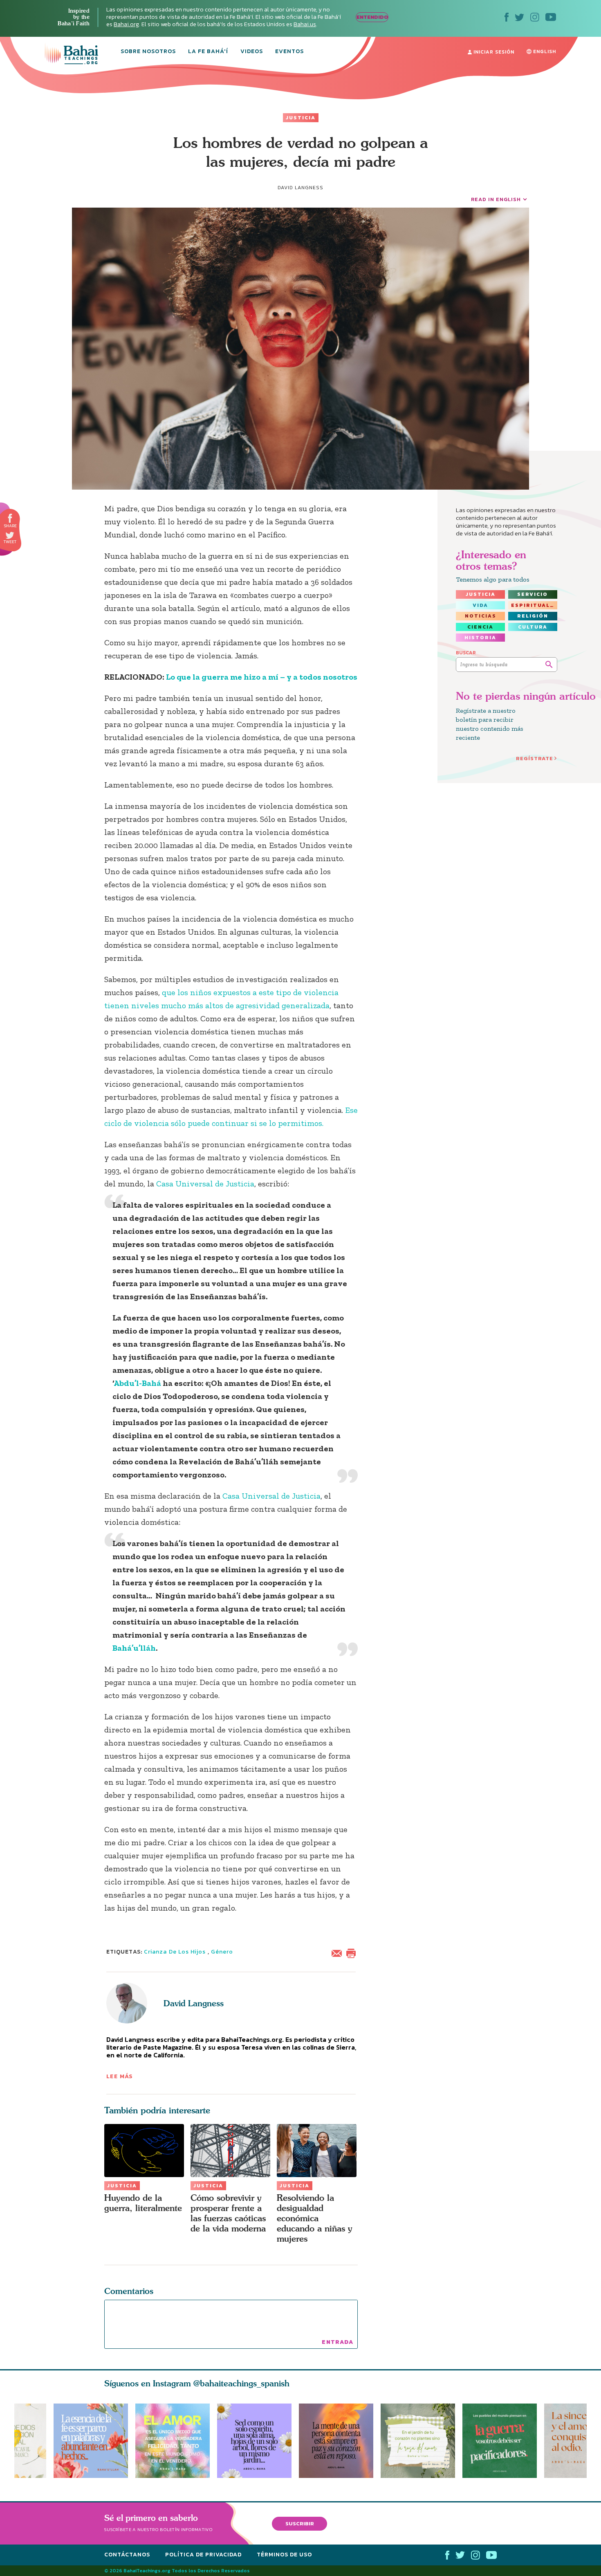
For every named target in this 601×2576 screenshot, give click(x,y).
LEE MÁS (120, 2076)
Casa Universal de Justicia (205, 1184)
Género (222, 1952)
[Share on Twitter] (10, 535)
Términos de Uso (284, 2555)
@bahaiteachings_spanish (241, 2383)
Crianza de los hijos (175, 1952)
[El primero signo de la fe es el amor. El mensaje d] (503, 2441)
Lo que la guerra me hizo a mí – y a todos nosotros (262, 677)
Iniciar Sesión (493, 52)
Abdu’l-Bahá (138, 1383)
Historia (480, 638)
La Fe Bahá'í (208, 52)
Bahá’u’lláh (134, 1648)
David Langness (194, 2003)
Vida (480, 605)
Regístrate (535, 758)
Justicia (301, 118)
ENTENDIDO (372, 17)
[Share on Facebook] (10, 518)
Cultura (533, 627)
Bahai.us (305, 24)
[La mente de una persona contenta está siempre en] (340, 2441)
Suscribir (300, 2523)
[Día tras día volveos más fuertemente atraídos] (258, 2441)
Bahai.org (126, 24)
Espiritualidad (534, 605)
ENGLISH (544, 51)
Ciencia (480, 627)
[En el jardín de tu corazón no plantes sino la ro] (422, 2441)
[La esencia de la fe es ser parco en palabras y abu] (91, 2441)
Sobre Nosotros (148, 52)
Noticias (481, 616)
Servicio (533, 594)
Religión (533, 616)
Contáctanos (127, 2555)
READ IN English (496, 199)
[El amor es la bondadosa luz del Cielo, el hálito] (173, 2441)
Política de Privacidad (203, 2555)
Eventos (289, 52)
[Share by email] (339, 1952)
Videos (252, 52)
